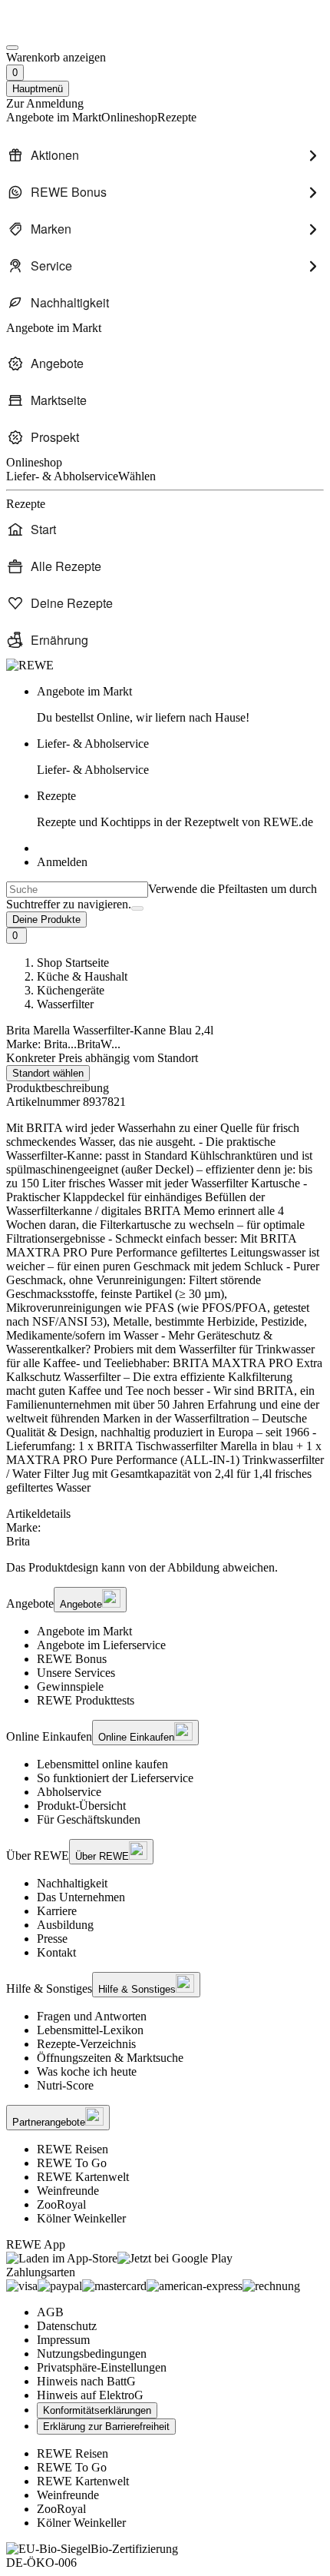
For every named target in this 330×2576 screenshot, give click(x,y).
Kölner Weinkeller (81, 2218)
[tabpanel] (165, 1535)
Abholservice (69, 1792)
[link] (180, 705)
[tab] (165, 1514)
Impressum (63, 2340)
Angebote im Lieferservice (101, 1645)
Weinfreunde (68, 2191)
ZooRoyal (61, 2204)
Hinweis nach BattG (86, 2381)
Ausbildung (65, 1925)
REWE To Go (72, 2163)
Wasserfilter (65, 1004)
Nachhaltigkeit (72, 1883)
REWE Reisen (73, 2149)
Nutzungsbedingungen (92, 2354)
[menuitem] (165, 155)
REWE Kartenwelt (83, 2177)
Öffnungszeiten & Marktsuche (110, 2058)
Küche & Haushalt (82, 976)
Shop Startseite (73, 963)
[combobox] (77, 890)
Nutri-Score (65, 2085)
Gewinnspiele (70, 1686)
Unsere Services (76, 1673)
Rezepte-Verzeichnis (86, 2044)
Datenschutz (67, 2326)
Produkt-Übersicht (81, 1806)
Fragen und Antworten (92, 2016)
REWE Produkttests (86, 1700)
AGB (50, 2312)
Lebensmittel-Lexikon (90, 2030)
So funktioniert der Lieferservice (115, 1778)
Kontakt (56, 1952)
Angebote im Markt (84, 1631)
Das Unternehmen (81, 1897)
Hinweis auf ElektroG (90, 2395)
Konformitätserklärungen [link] (97, 2410)
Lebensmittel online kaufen (102, 1764)
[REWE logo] (30, 665)
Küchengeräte (71, 990)
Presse (52, 1939)
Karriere (57, 1911)
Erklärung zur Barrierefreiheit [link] (106, 2427)
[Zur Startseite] (58, 30)
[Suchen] (137, 908)
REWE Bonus (72, 1659)
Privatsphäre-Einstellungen (102, 2367)
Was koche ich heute (87, 2071)
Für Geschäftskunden (89, 1819)
